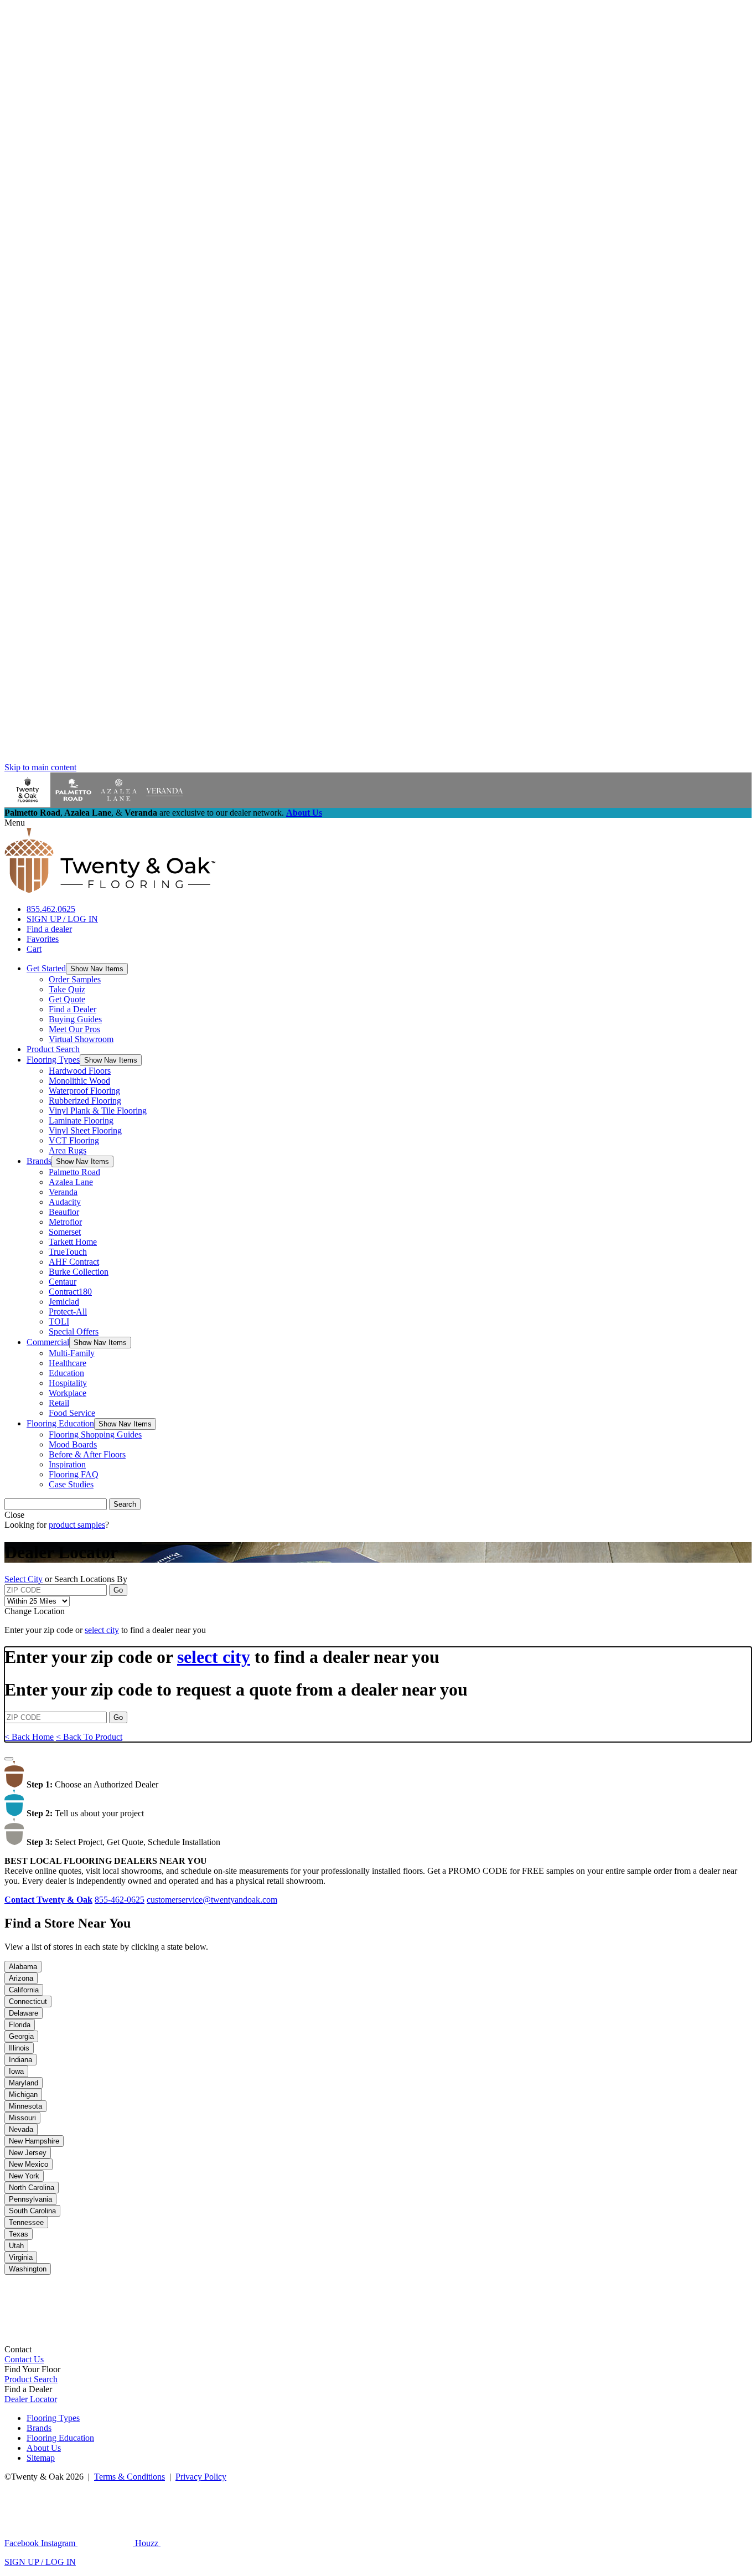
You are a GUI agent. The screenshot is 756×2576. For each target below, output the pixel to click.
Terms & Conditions (130, 2477)
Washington (28, 2269)
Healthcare (68, 1363)
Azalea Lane (71, 1182)
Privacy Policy (201, 2477)
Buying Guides (75, 1019)
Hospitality (68, 1383)
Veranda (63, 1192)
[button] (97, 969)
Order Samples (75, 979)
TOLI (59, 1322)
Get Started (46, 968)
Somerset (65, 1232)
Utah (16, 2246)
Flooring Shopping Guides (95, 1434)
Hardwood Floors (80, 1071)
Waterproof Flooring (84, 1091)
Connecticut (28, 2001)
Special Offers (74, 1331)
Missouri (22, 2118)
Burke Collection (79, 1272)
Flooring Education (60, 1423)
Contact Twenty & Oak (48, 1900)
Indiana (20, 2060)
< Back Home (29, 1737)
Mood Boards (73, 1444)
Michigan (23, 2095)
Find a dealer (49, 929)
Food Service (72, 1413)
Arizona (21, 1978)
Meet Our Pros (74, 1029)
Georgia (21, 2036)
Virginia (21, 2257)
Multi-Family (72, 1353)
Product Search (53, 1049)
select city (102, 1630)
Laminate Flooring (81, 1120)
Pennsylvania (30, 2199)
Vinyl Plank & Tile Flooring (98, 1111)
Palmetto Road (74, 1172)
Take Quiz (67, 989)
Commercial (48, 1342)
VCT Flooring (74, 1140)
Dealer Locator (31, 2399)
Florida (20, 2025)
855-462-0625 (120, 1900)
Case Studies (71, 1484)
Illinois (19, 2048)
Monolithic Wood (79, 1081)
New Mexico (29, 2164)
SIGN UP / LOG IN (62, 919)
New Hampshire (34, 2141)
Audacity (65, 1202)
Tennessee (26, 2222)
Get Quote (67, 999)
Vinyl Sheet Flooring (85, 1130)
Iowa (16, 2071)
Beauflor (64, 1212)
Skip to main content (40, 767)
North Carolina (32, 2188)
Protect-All (68, 1312)
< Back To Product (89, 1737)
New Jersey (28, 2153)
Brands (39, 1161)
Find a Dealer (73, 1009)
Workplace (68, 1393)
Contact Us (24, 2359)
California (24, 1990)
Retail (59, 1403)
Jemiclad (64, 1302)
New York (24, 2176)
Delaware (24, 2013)
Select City (24, 1579)
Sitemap (41, 2458)
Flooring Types (53, 1060)
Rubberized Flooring (85, 1101)
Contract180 (70, 1292)
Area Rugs (68, 1150)
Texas (19, 2234)
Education (66, 1373)
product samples (77, 1525)
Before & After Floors (87, 1454)
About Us (304, 813)
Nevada (21, 2129)
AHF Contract (74, 1262)
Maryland (24, 2083)
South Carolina (32, 2211)
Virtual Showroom (81, 1039)
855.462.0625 (51, 909)
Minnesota (25, 2106)
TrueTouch (68, 1252)
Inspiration (67, 1464)
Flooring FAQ (74, 1474)
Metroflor (65, 1222)
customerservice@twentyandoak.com (212, 1900)
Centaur (63, 1282)
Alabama (23, 1967)
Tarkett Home (73, 1242)
